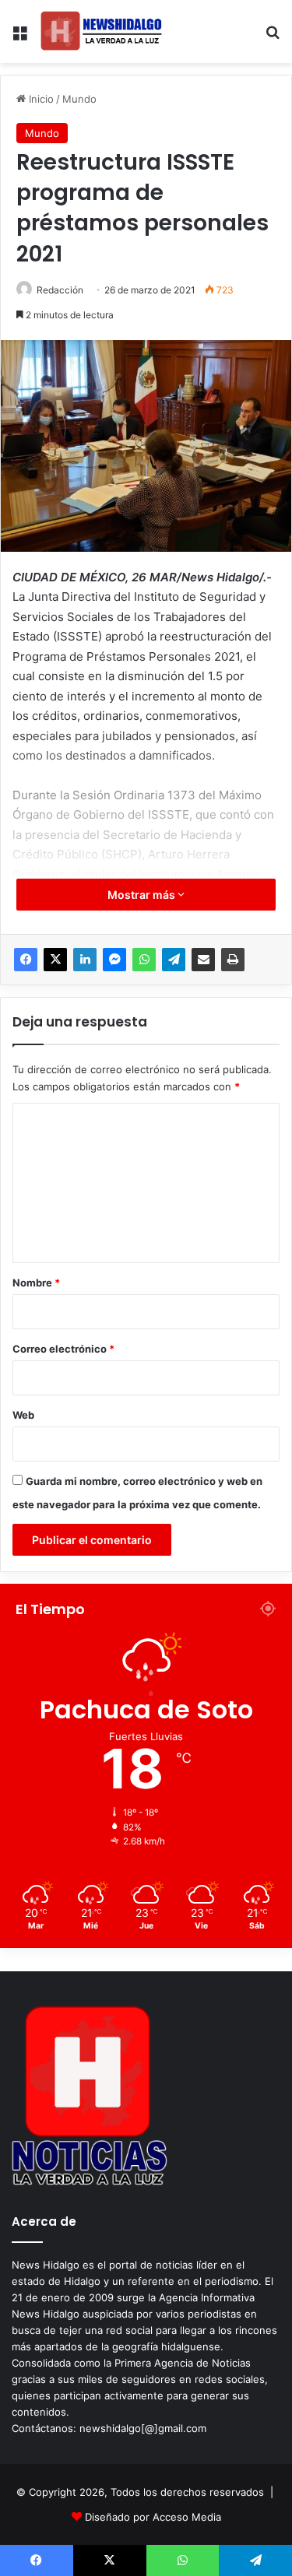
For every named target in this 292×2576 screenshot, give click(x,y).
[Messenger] (114, 960)
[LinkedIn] (85, 960)
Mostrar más (142, 895)
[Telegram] (174, 960)
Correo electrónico (63, 1349)
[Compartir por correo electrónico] (203, 960)
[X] (55, 960)
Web (23, 1415)
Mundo (79, 99)
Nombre (36, 1283)
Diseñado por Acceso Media (153, 2517)
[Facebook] (26, 960)
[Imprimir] (233, 960)
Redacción (60, 290)
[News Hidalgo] (101, 32)
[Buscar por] (273, 38)
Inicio (40, 99)
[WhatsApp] (144, 960)
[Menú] (19, 38)
